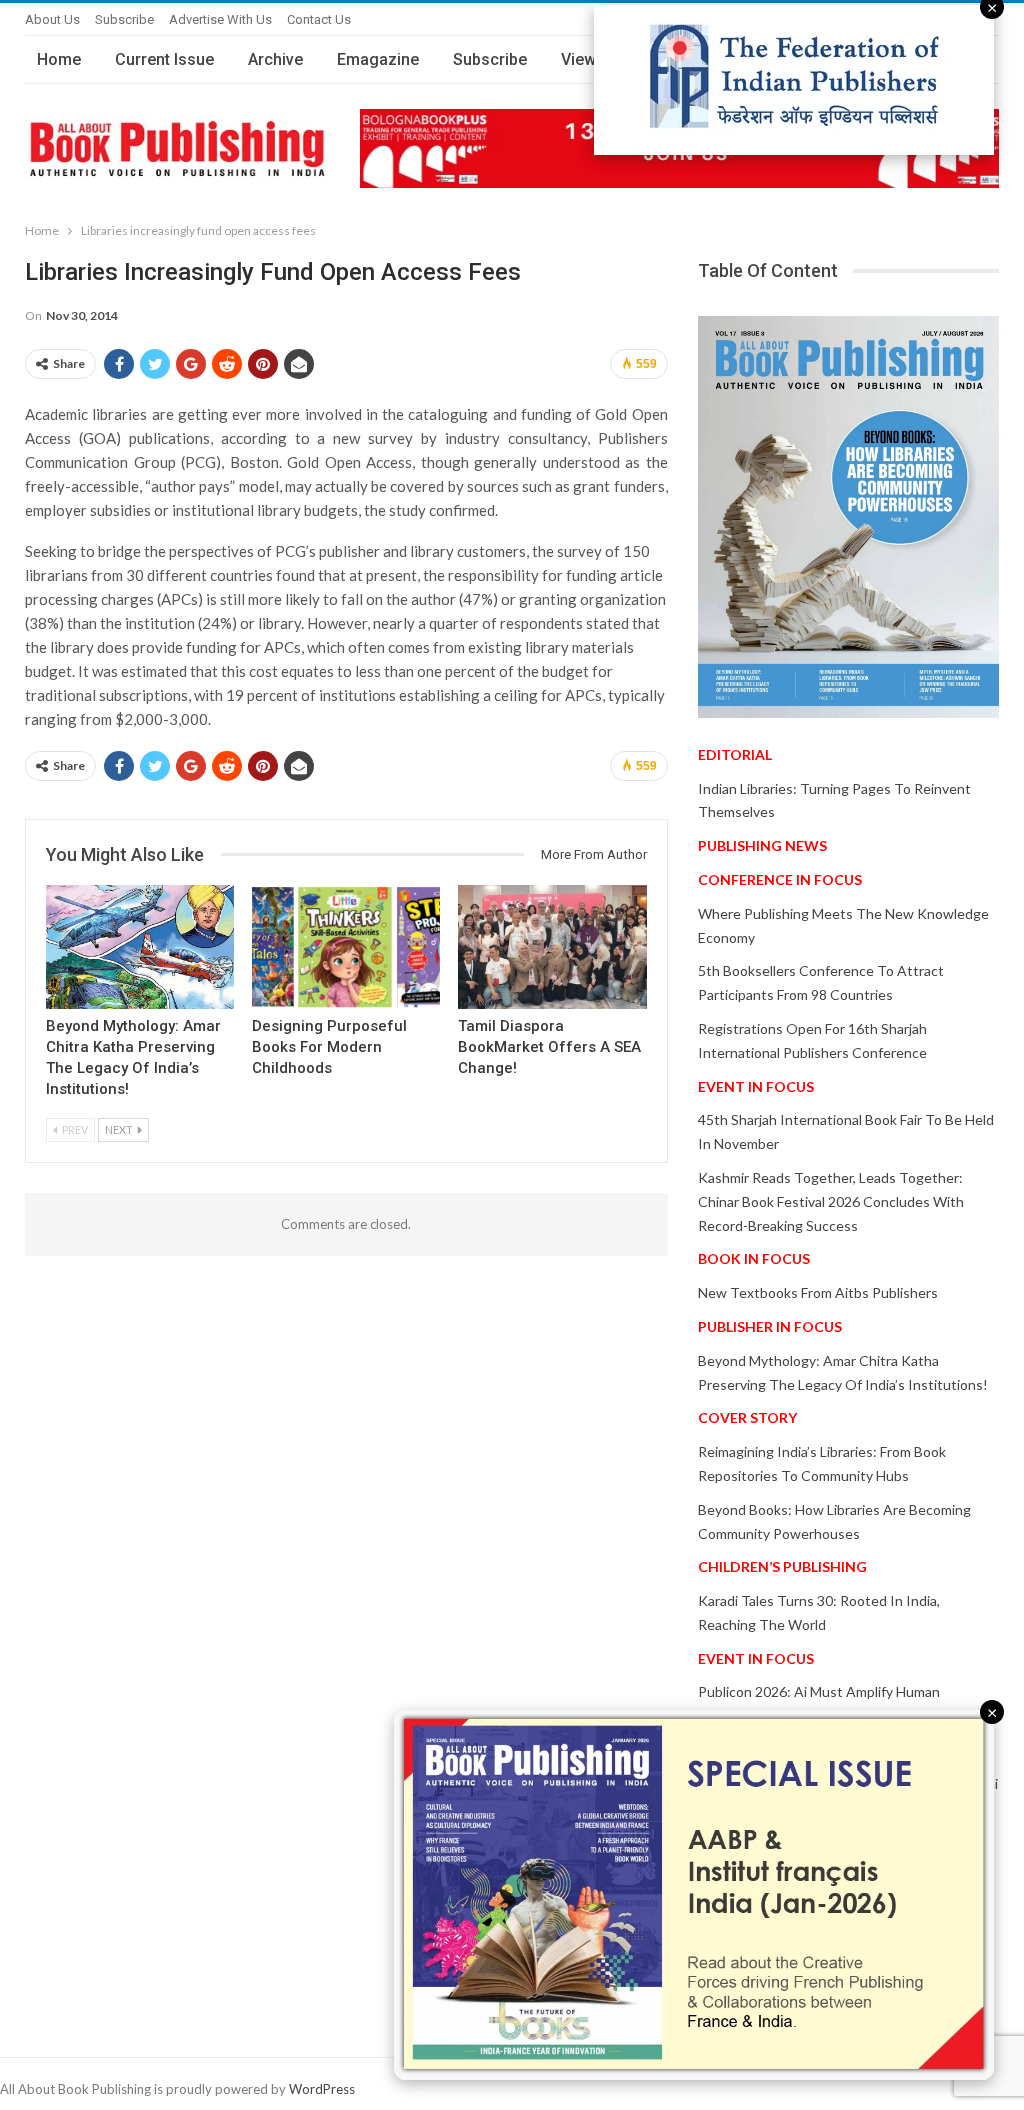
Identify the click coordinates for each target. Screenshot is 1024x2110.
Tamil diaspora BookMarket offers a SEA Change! (549, 1047)
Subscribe (124, 19)
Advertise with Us (220, 19)
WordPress (322, 2089)
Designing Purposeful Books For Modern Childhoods (329, 1047)
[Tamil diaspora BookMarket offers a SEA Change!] (552, 947)
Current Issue (164, 59)
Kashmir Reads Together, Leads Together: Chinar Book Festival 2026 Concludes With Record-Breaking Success (831, 1201)
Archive (275, 59)
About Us (52, 19)
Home (59, 59)
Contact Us (319, 19)
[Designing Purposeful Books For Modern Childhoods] (346, 947)
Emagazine (378, 59)
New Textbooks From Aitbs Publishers (818, 1292)
